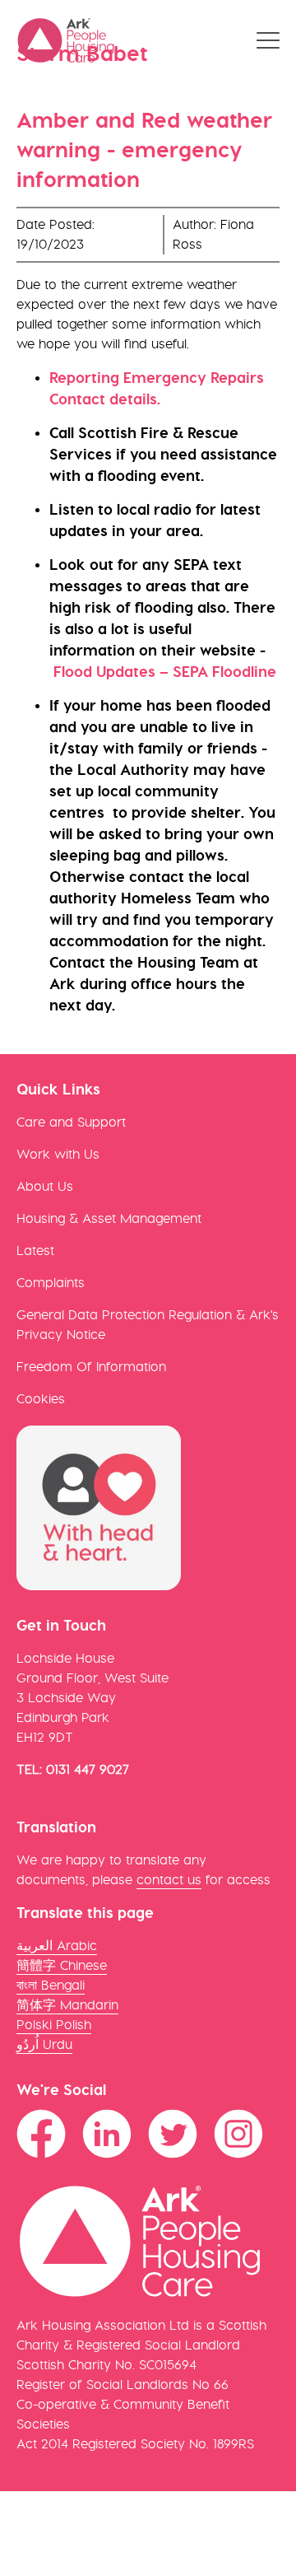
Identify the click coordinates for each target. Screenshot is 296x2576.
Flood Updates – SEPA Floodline (165, 672)
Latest (35, 1251)
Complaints (51, 1283)
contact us (169, 1880)
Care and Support (71, 1122)
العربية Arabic (57, 1946)
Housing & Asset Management (109, 1218)
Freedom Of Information (91, 1367)
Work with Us (58, 1154)
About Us (45, 1186)
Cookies (41, 1399)
